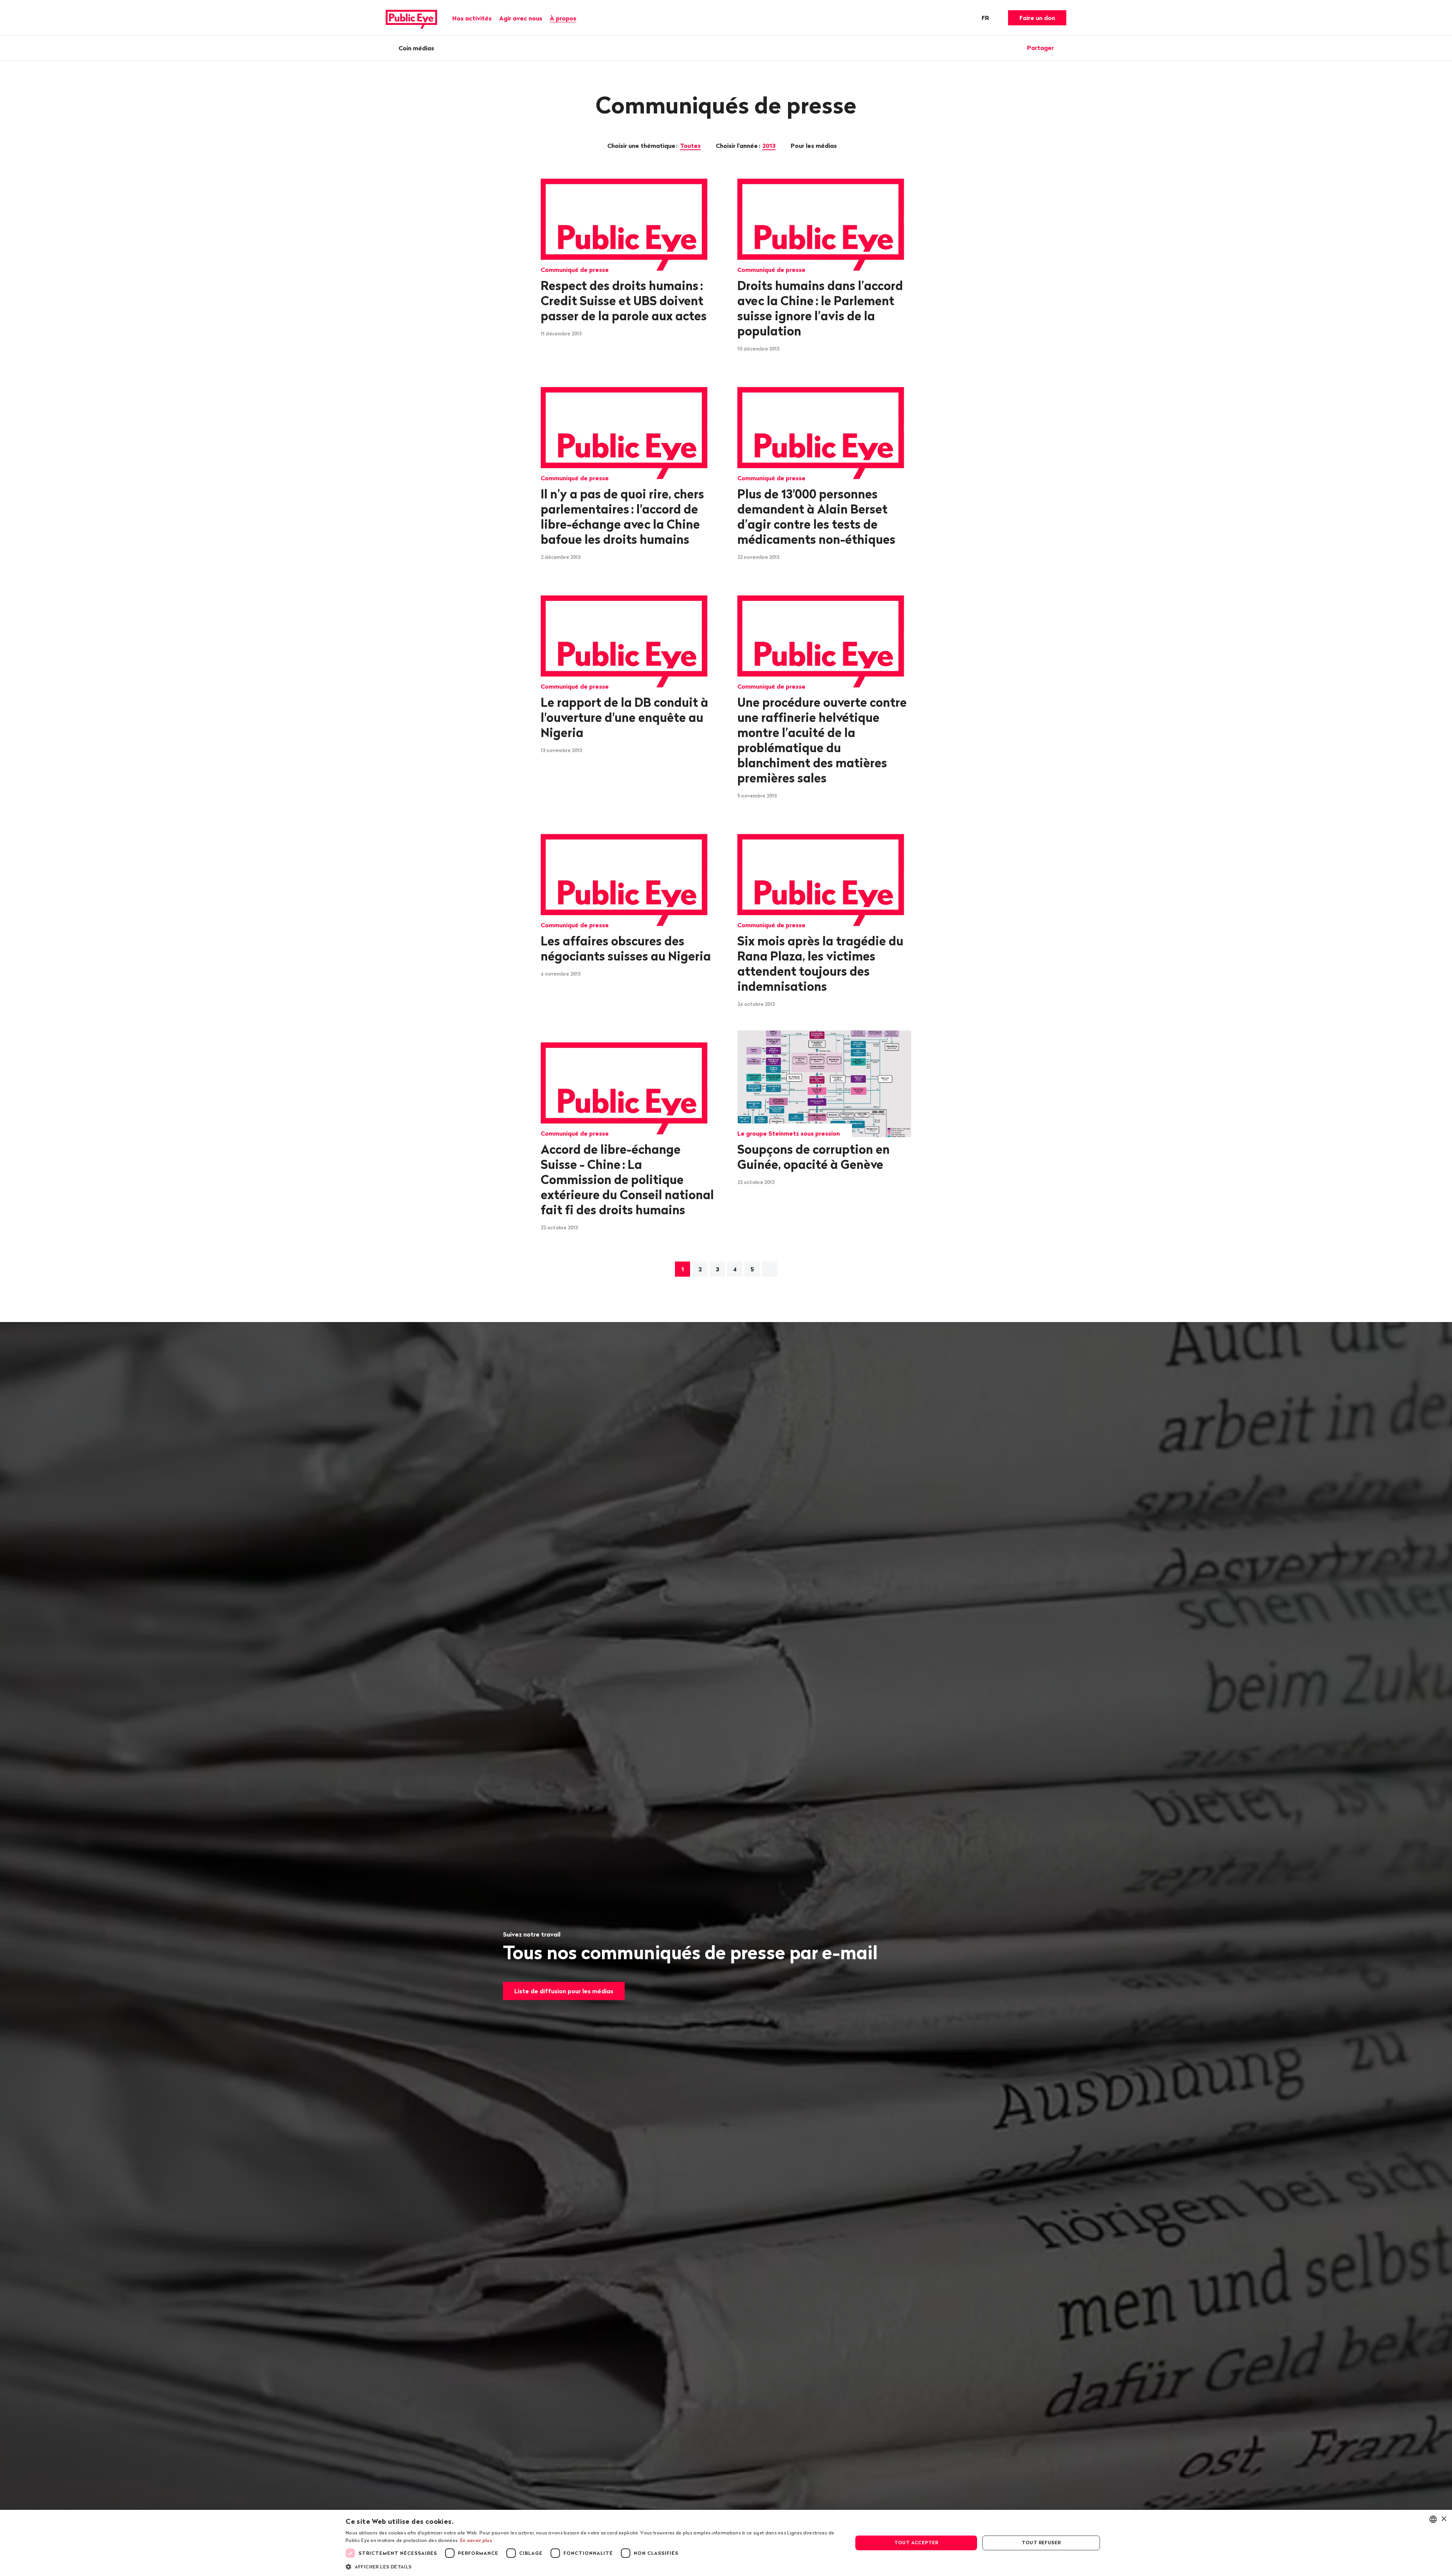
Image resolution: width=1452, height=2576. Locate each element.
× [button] (1443, 2519)
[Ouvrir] (1064, 48)
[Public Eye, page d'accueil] (411, 18)
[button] (592, 2566)
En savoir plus (476, 2540)
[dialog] (726, 2543)
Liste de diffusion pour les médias (564, 1991)
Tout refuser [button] (1041, 2543)
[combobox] (1433, 2519)
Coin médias (416, 48)
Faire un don (1037, 18)
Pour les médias (814, 146)
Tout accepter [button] (916, 2543)
